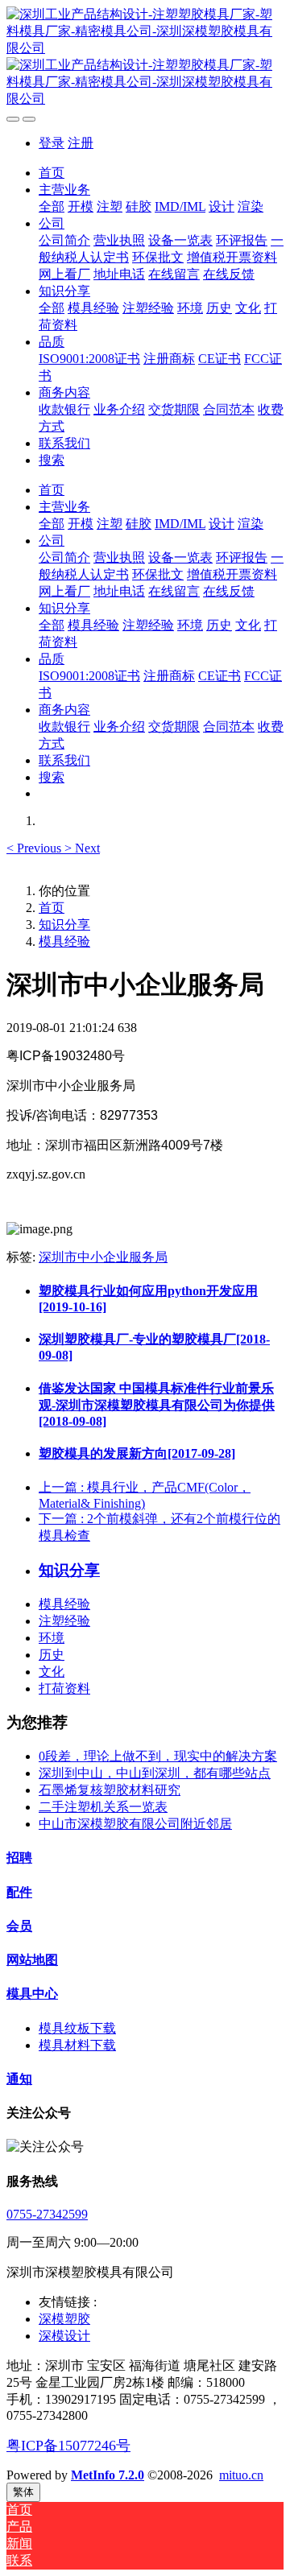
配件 (19, 1892)
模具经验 (64, 941)
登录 (52, 143)
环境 (52, 1638)
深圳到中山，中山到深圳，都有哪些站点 (155, 1773)
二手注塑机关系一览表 (103, 1807)
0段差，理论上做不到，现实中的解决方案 (158, 1756)
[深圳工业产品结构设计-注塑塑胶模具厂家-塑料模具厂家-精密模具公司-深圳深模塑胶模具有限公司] (145, 57)
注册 (81, 143)
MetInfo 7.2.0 (108, 2475)
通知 (19, 2079)
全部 (52, 206)
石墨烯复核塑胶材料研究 (110, 1790)
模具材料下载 (77, 2045)
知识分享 (64, 925)
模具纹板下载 (77, 2028)
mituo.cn (241, 2475)
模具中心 (32, 1994)
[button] (35, 848)
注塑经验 (64, 1621)
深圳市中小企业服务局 (103, 1257)
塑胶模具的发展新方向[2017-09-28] (137, 1453)
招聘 (19, 1858)
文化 (52, 1672)
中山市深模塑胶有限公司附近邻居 (135, 1824)
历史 (52, 1655)
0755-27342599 (47, 2214)
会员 (19, 1926)
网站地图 (32, 1960)
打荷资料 (64, 1688)
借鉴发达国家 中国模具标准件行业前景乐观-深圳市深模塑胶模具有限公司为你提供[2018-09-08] (157, 1405)
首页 (52, 173)
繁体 (23, 2492)
